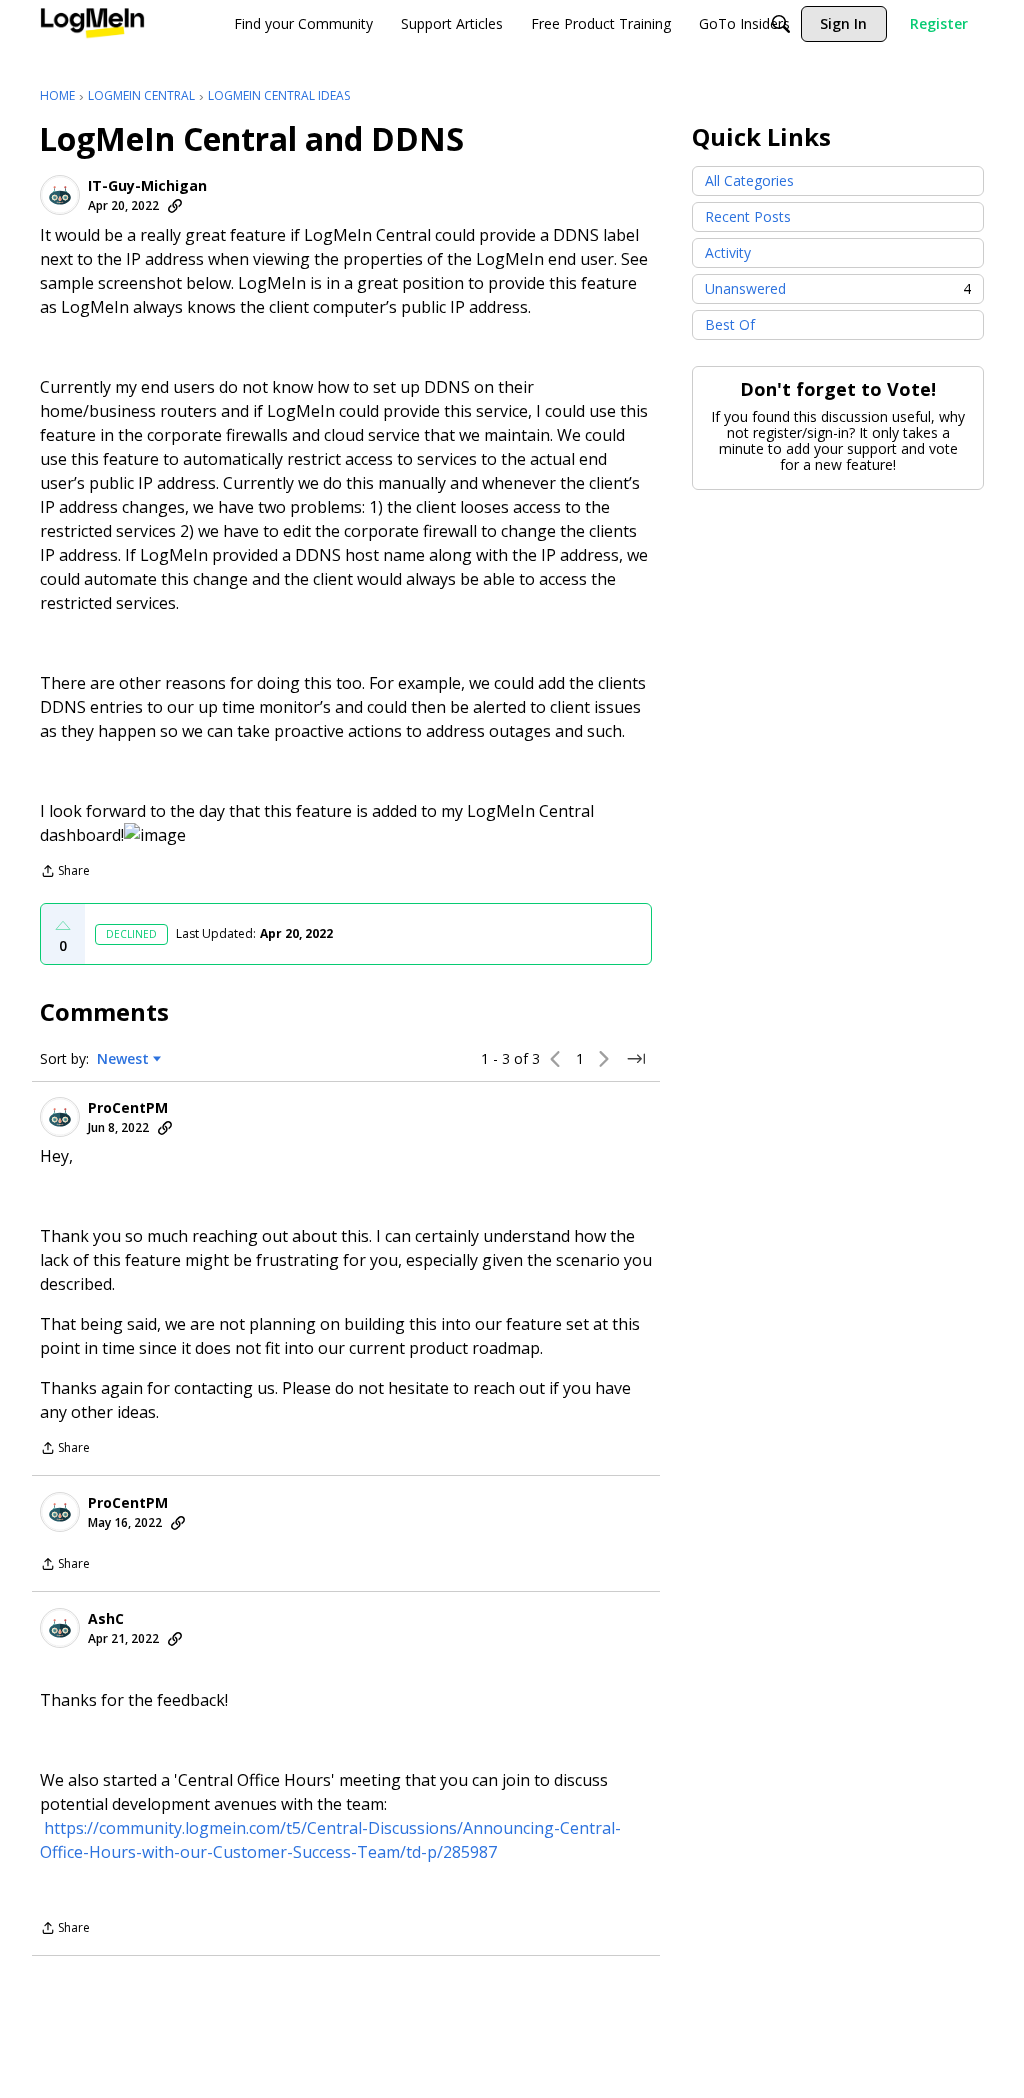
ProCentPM (128, 1108)
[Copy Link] (175, 206)
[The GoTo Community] (92, 24)
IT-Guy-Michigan (147, 186)
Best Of (730, 324)
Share (65, 872)
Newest (123, 1059)
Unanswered (838, 288)
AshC (106, 1619)
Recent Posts (748, 216)
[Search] (781, 24)
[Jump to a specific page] (636, 1059)
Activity (728, 252)
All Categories (749, 180)
